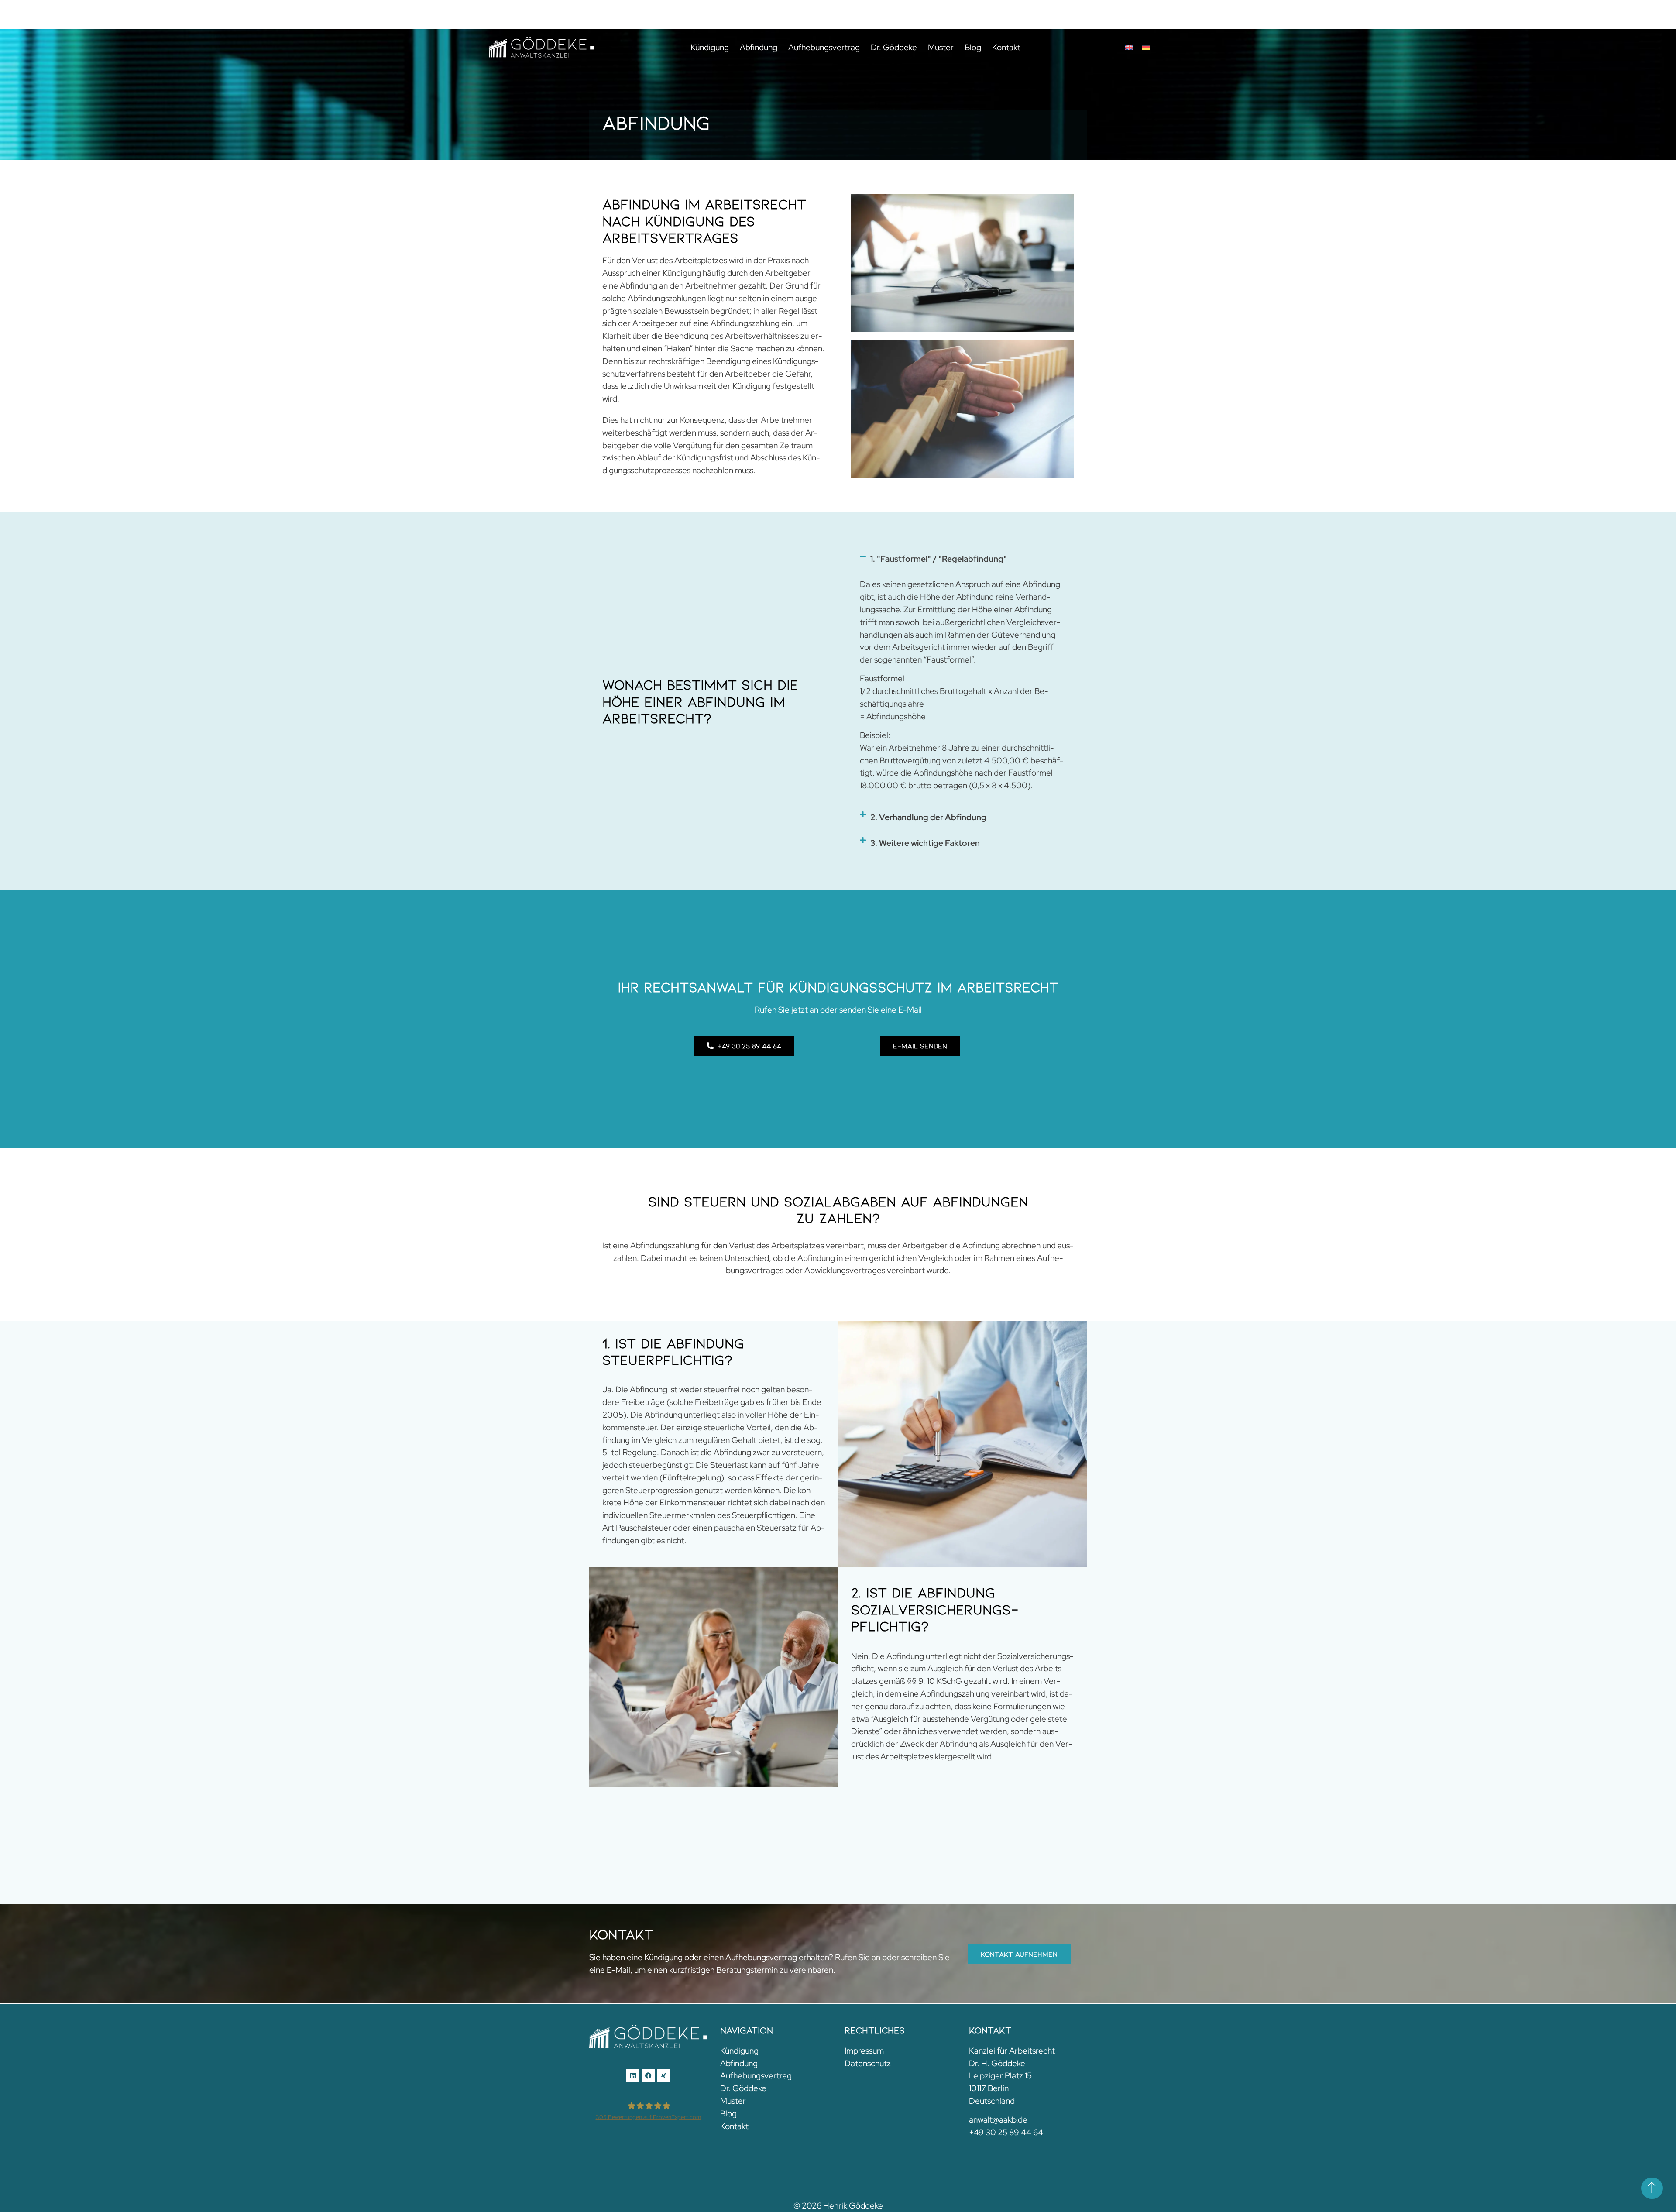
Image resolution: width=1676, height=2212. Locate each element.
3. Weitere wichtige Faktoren (925, 843)
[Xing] (663, 2075)
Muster (941, 47)
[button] (962, 559)
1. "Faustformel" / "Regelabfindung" (939, 559)
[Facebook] (648, 2075)
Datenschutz (868, 2063)
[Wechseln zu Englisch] (1129, 47)
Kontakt (1006, 47)
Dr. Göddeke (894, 47)
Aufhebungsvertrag (824, 47)
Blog (973, 47)
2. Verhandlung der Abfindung (928, 817)
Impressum (864, 2051)
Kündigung (710, 47)
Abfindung (759, 47)
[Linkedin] (633, 2075)
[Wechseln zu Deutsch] (1146, 47)
